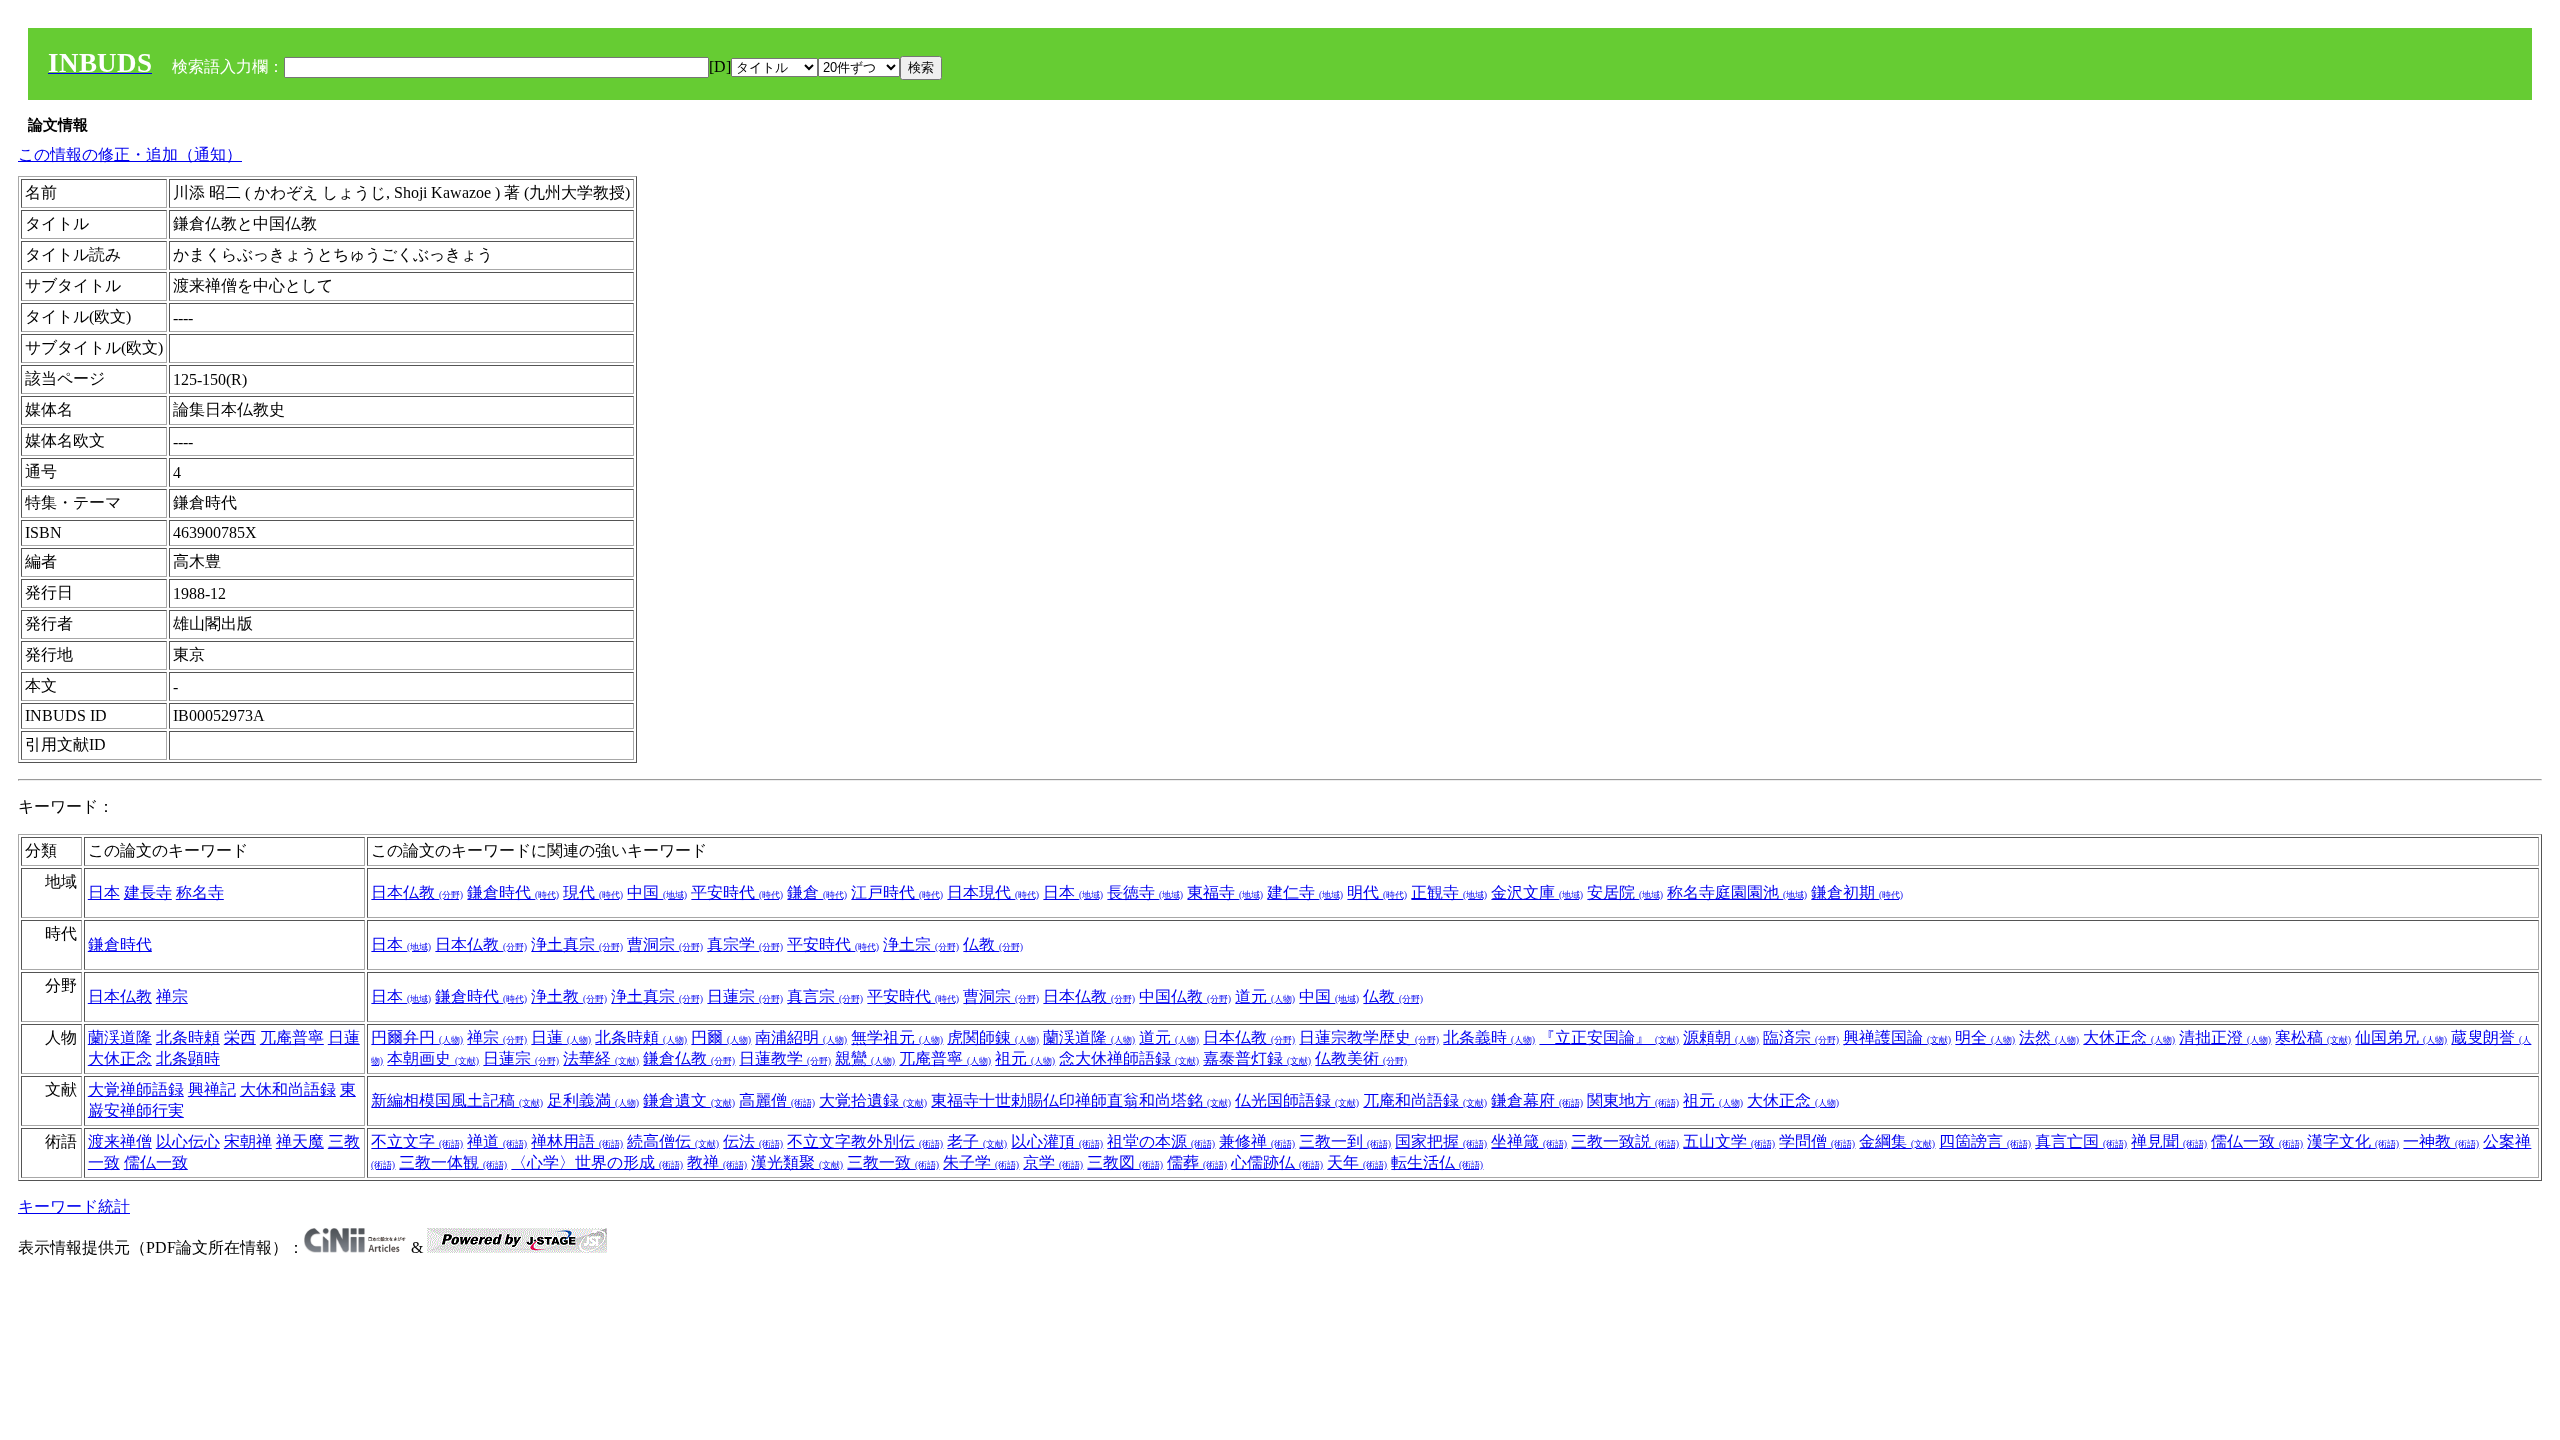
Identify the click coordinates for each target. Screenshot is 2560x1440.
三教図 (1125, 1162)
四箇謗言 (1985, 1141)
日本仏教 (417, 892)
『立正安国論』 (1609, 1037)
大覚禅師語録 (136, 1089)
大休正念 (120, 1058)
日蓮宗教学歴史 (1369, 1037)
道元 (1265, 996)
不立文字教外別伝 (865, 1141)
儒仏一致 (156, 1162)
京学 (1053, 1162)
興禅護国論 (1897, 1037)
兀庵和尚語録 (1425, 1100)
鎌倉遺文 (689, 1100)
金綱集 (1897, 1141)
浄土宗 (921, 944)
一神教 (2441, 1141)
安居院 (1625, 892)
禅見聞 (2169, 1141)
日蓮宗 (745, 996)
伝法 (753, 1141)
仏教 (993, 944)
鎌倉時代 (513, 892)
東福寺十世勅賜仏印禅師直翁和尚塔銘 (1081, 1100)
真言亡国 (2081, 1141)
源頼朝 (1721, 1037)
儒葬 (1197, 1162)
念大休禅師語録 (1129, 1058)
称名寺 (200, 892)
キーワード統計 (74, 1206)
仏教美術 (1361, 1058)
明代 (1377, 892)
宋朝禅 (248, 1141)
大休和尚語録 (288, 1089)
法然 (2049, 1037)
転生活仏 (1437, 1162)
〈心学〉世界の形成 (597, 1162)
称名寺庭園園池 (1737, 892)
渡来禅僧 (120, 1141)
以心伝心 (188, 1141)
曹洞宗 (665, 944)
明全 (1985, 1037)
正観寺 (1449, 892)
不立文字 (417, 1141)
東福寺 (1225, 892)
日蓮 (344, 1037)
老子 (977, 1141)
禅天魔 (300, 1141)
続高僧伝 (673, 1141)
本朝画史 (433, 1058)
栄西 (240, 1037)
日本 (104, 892)
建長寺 (148, 892)
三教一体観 (453, 1162)
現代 (593, 892)
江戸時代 (897, 892)
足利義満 (593, 1100)
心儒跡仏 (1277, 1162)
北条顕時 (188, 1058)
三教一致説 (1625, 1141)
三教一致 (893, 1162)
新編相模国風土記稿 (457, 1100)
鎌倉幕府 (1537, 1100)
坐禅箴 (1529, 1141)
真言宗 (825, 996)
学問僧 (1817, 1141)
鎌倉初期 (1857, 892)
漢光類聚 (797, 1162)
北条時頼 (188, 1037)
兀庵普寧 (292, 1037)
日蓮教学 (785, 1058)
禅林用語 (577, 1141)
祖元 (1025, 1058)
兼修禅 (1257, 1141)
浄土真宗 (577, 944)
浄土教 (569, 996)
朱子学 (981, 1162)
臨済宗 (1801, 1037)
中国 (657, 892)
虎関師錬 (993, 1037)
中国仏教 (1185, 996)
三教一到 (1345, 1141)
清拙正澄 (2225, 1037)
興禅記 (212, 1089)
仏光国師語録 (1297, 1100)
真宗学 (745, 944)
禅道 (497, 1141)
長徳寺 (1145, 892)
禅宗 (172, 996)
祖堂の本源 (1161, 1141)
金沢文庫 (1537, 892)
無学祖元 (897, 1037)
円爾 (721, 1037)
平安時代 (737, 892)
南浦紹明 (801, 1037)
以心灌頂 (1057, 1141)
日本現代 (993, 892)
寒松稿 (2313, 1037)
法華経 (601, 1058)
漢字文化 (2353, 1141)
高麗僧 (777, 1100)
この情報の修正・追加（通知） (130, 154)
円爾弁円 (417, 1037)
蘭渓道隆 (120, 1037)
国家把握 (1441, 1141)
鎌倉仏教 (689, 1058)
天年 (1357, 1162)
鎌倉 (817, 892)
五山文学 (1729, 1141)
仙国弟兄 (2401, 1037)
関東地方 (1633, 1100)
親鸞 (865, 1058)
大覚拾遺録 (873, 1100)
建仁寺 (1305, 892)
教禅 (717, 1162)
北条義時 (1489, 1037)
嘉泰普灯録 (1257, 1058)
